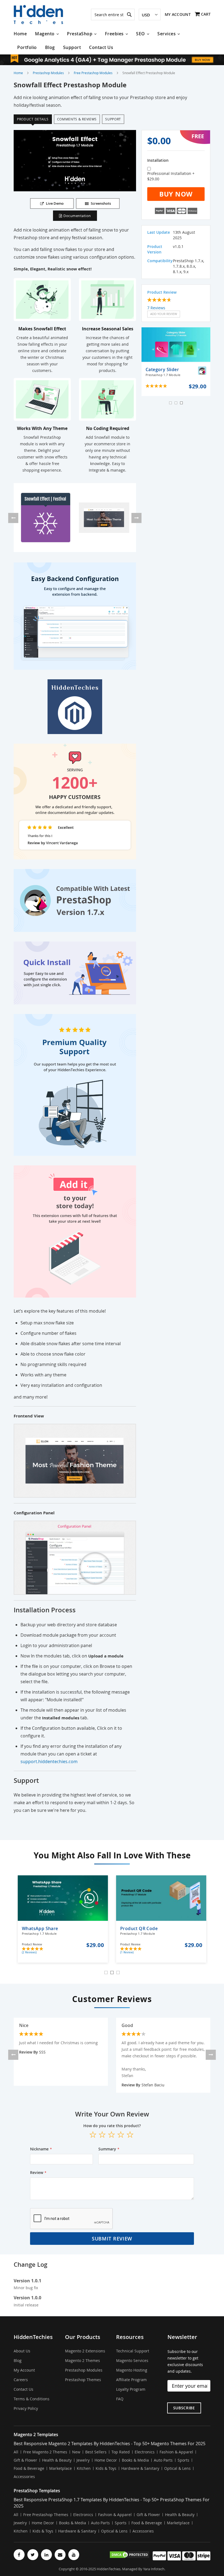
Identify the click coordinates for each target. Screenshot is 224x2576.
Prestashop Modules (48, 73)
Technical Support (133, 2351)
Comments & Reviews (77, 119)
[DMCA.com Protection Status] (129, 2555)
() (29, 1952)
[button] (150, 15)
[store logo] (38, 15)
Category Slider (163, 372)
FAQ (120, 2399)
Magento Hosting (132, 2370)
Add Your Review (164, 314)
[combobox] (113, 15)
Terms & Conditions (32, 2399)
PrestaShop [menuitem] (80, 34)
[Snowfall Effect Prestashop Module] (46, 518)
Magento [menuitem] (45, 34)
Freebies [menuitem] (114, 34)
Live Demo (55, 203)
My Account (178, 14)
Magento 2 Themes (82, 2360)
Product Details (33, 119)
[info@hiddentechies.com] (60, 2555)
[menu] (112, 41)
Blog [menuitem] (50, 47)
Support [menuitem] (72, 47)
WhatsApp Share (40, 1931)
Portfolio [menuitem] (27, 47)
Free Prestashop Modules (93, 73)
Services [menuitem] (166, 34)
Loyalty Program (131, 2389)
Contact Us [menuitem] (101, 47)
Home (18, 73)
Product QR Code (139, 1931)
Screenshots (101, 203)
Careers (21, 2380)
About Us (22, 2351)
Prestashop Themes (83, 2380)
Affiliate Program (131, 2380)
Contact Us (23, 2389)
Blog (18, 2360)
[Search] (129, 15)
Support (113, 119)
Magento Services (132, 2360)
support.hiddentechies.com (49, 1761)
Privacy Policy (26, 2408)
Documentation (77, 216)
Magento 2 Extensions (85, 2351)
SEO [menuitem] (141, 34)
